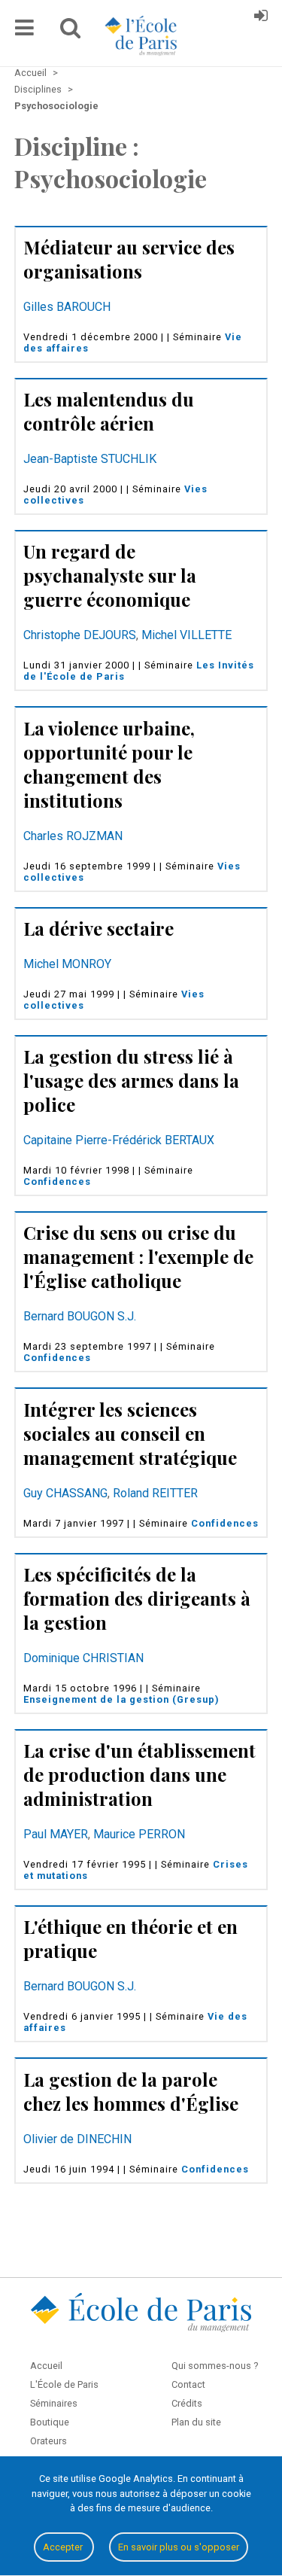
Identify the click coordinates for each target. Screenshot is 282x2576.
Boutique (50, 2422)
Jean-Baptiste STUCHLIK (90, 459)
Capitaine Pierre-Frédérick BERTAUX (119, 1140)
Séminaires (54, 2403)
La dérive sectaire (99, 928)
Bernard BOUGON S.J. (80, 1316)
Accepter (64, 2547)
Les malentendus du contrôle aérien (109, 411)
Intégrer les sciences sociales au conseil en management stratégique (130, 1433)
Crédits (187, 2403)
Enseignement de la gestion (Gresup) (121, 1699)
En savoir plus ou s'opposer (179, 2547)
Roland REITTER (155, 1493)
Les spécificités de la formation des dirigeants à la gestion (137, 1598)
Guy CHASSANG (65, 1493)
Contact (188, 2384)
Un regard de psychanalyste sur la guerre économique (110, 575)
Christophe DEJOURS (80, 635)
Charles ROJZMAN (73, 836)
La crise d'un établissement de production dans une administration (139, 1774)
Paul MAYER (56, 1834)
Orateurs (49, 2441)
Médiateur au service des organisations (129, 259)
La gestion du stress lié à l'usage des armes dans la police (131, 1080)
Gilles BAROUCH (67, 307)
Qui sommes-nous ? (215, 2366)
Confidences (57, 1181)
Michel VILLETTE (186, 635)
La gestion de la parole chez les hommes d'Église (131, 2091)
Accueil (46, 2366)
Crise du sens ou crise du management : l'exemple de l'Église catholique (138, 1256)
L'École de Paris (64, 2384)
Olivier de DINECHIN (77, 2139)
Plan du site (196, 2422)
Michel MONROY (67, 964)
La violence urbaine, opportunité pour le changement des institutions (109, 764)
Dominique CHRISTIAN (83, 1658)
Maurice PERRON (139, 1834)
